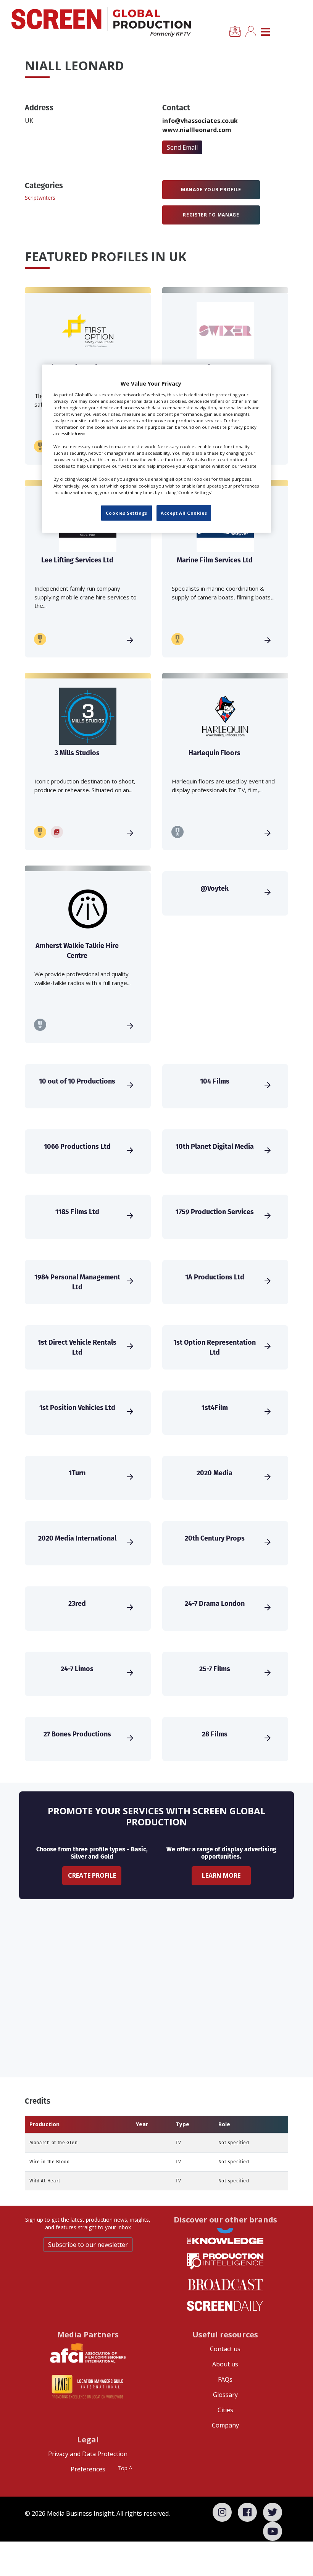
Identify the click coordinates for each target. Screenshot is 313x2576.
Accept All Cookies (184, 513)
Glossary (225, 2395)
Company (225, 2425)
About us (225, 2364)
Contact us (225, 2349)
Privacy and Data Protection (88, 2454)
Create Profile (92, 1875)
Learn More (221, 1875)
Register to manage (211, 215)
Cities (225, 2410)
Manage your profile (211, 190)
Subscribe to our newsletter (88, 2245)
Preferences (88, 2469)
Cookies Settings (127, 513)
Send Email (182, 147)
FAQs (225, 2379)
